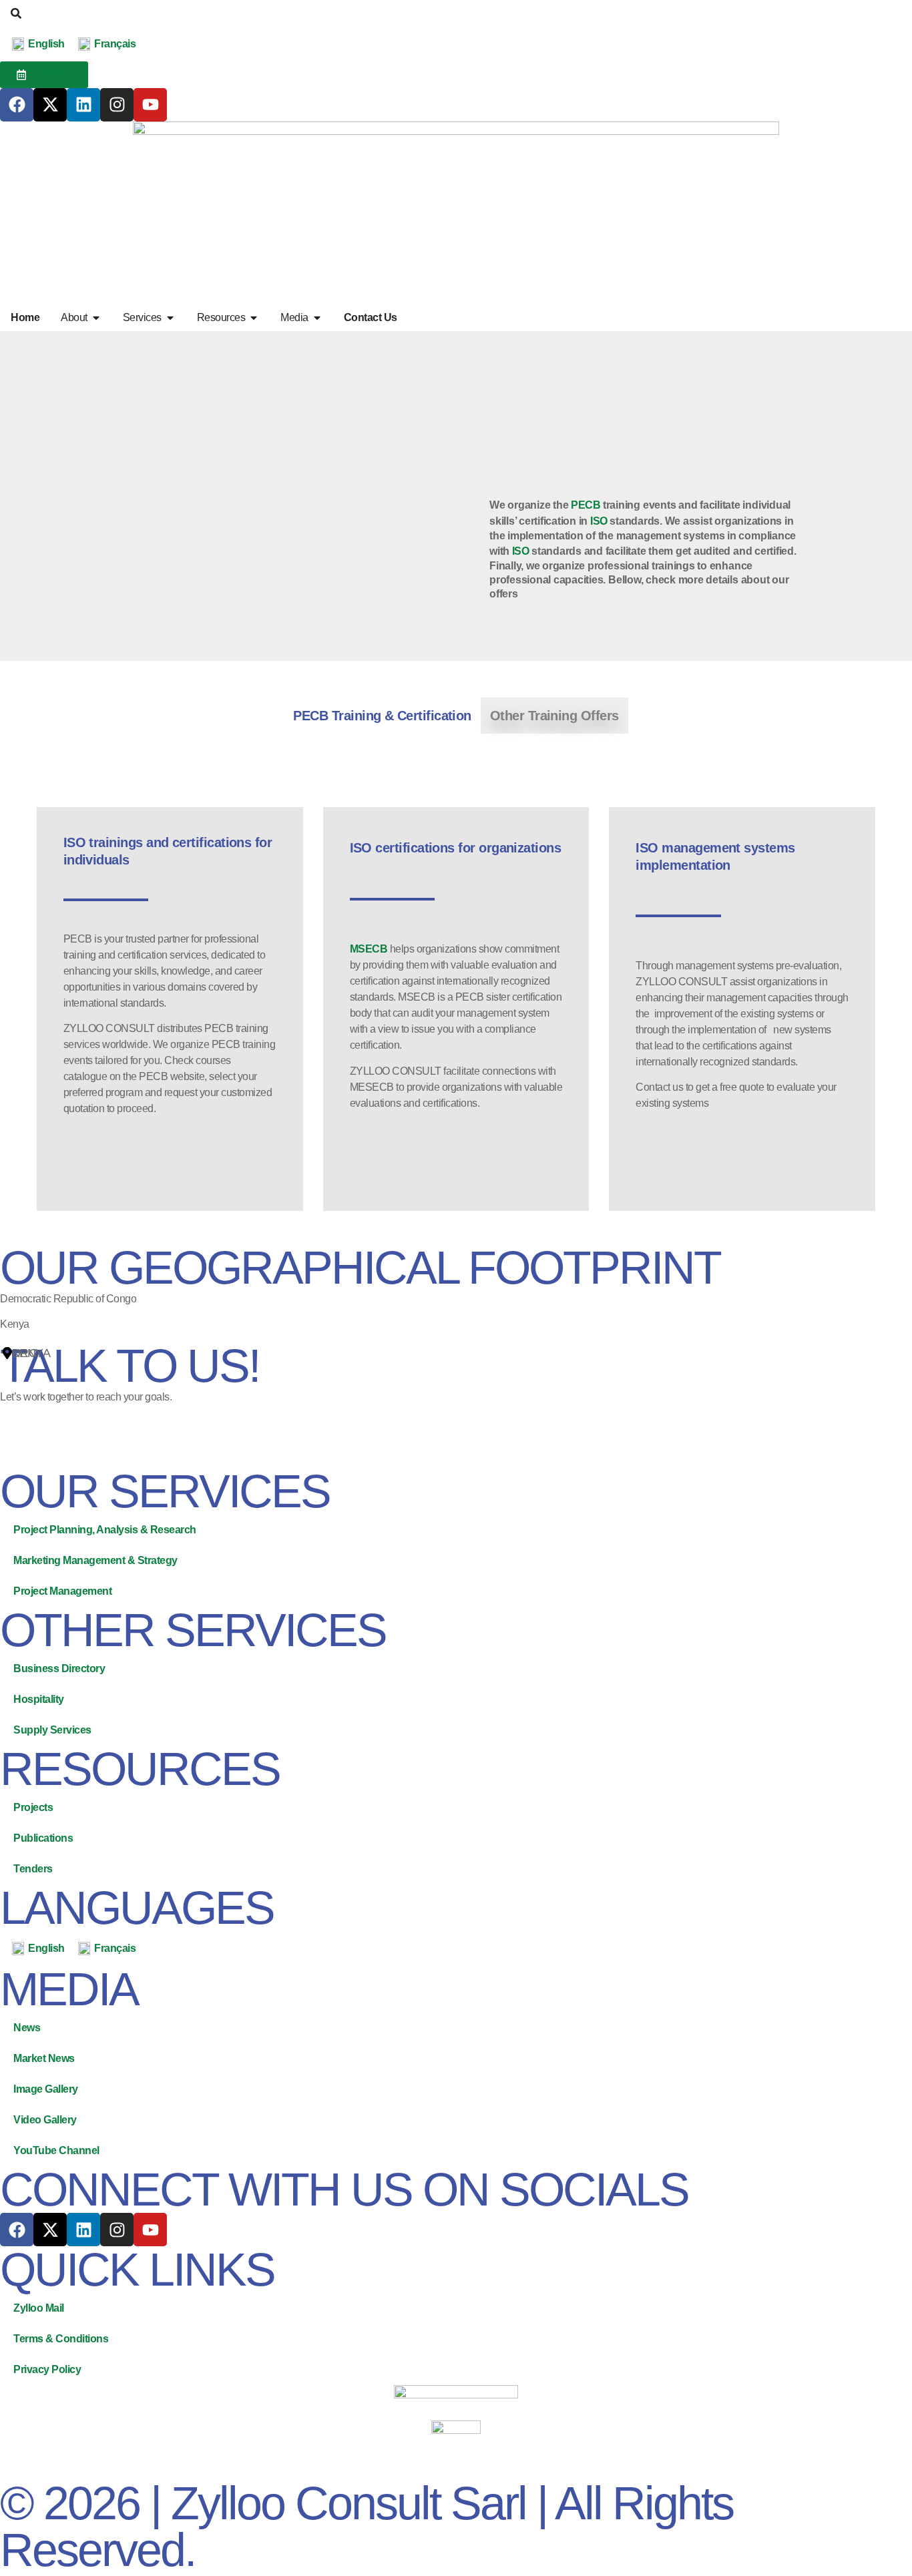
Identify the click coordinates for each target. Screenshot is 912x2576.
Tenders (33, 1869)
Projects (33, 1807)
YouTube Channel (56, 2150)
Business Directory (59, 1668)
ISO (599, 521)
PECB (586, 505)
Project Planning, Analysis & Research (105, 1530)
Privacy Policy (47, 2369)
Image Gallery (46, 2089)
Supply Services (52, 1730)
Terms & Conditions (61, 2339)
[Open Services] (170, 318)
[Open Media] (317, 318)
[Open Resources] (254, 318)
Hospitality (39, 1699)
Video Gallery (45, 2120)
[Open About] (96, 318)
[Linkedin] (83, 105)
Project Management (62, 1591)
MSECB (369, 949)
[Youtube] (150, 105)
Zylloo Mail (39, 2308)
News (27, 2028)
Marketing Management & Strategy (95, 1560)
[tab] (382, 716)
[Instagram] (117, 105)
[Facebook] (17, 105)
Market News (44, 2058)
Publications (43, 1838)
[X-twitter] (50, 105)
